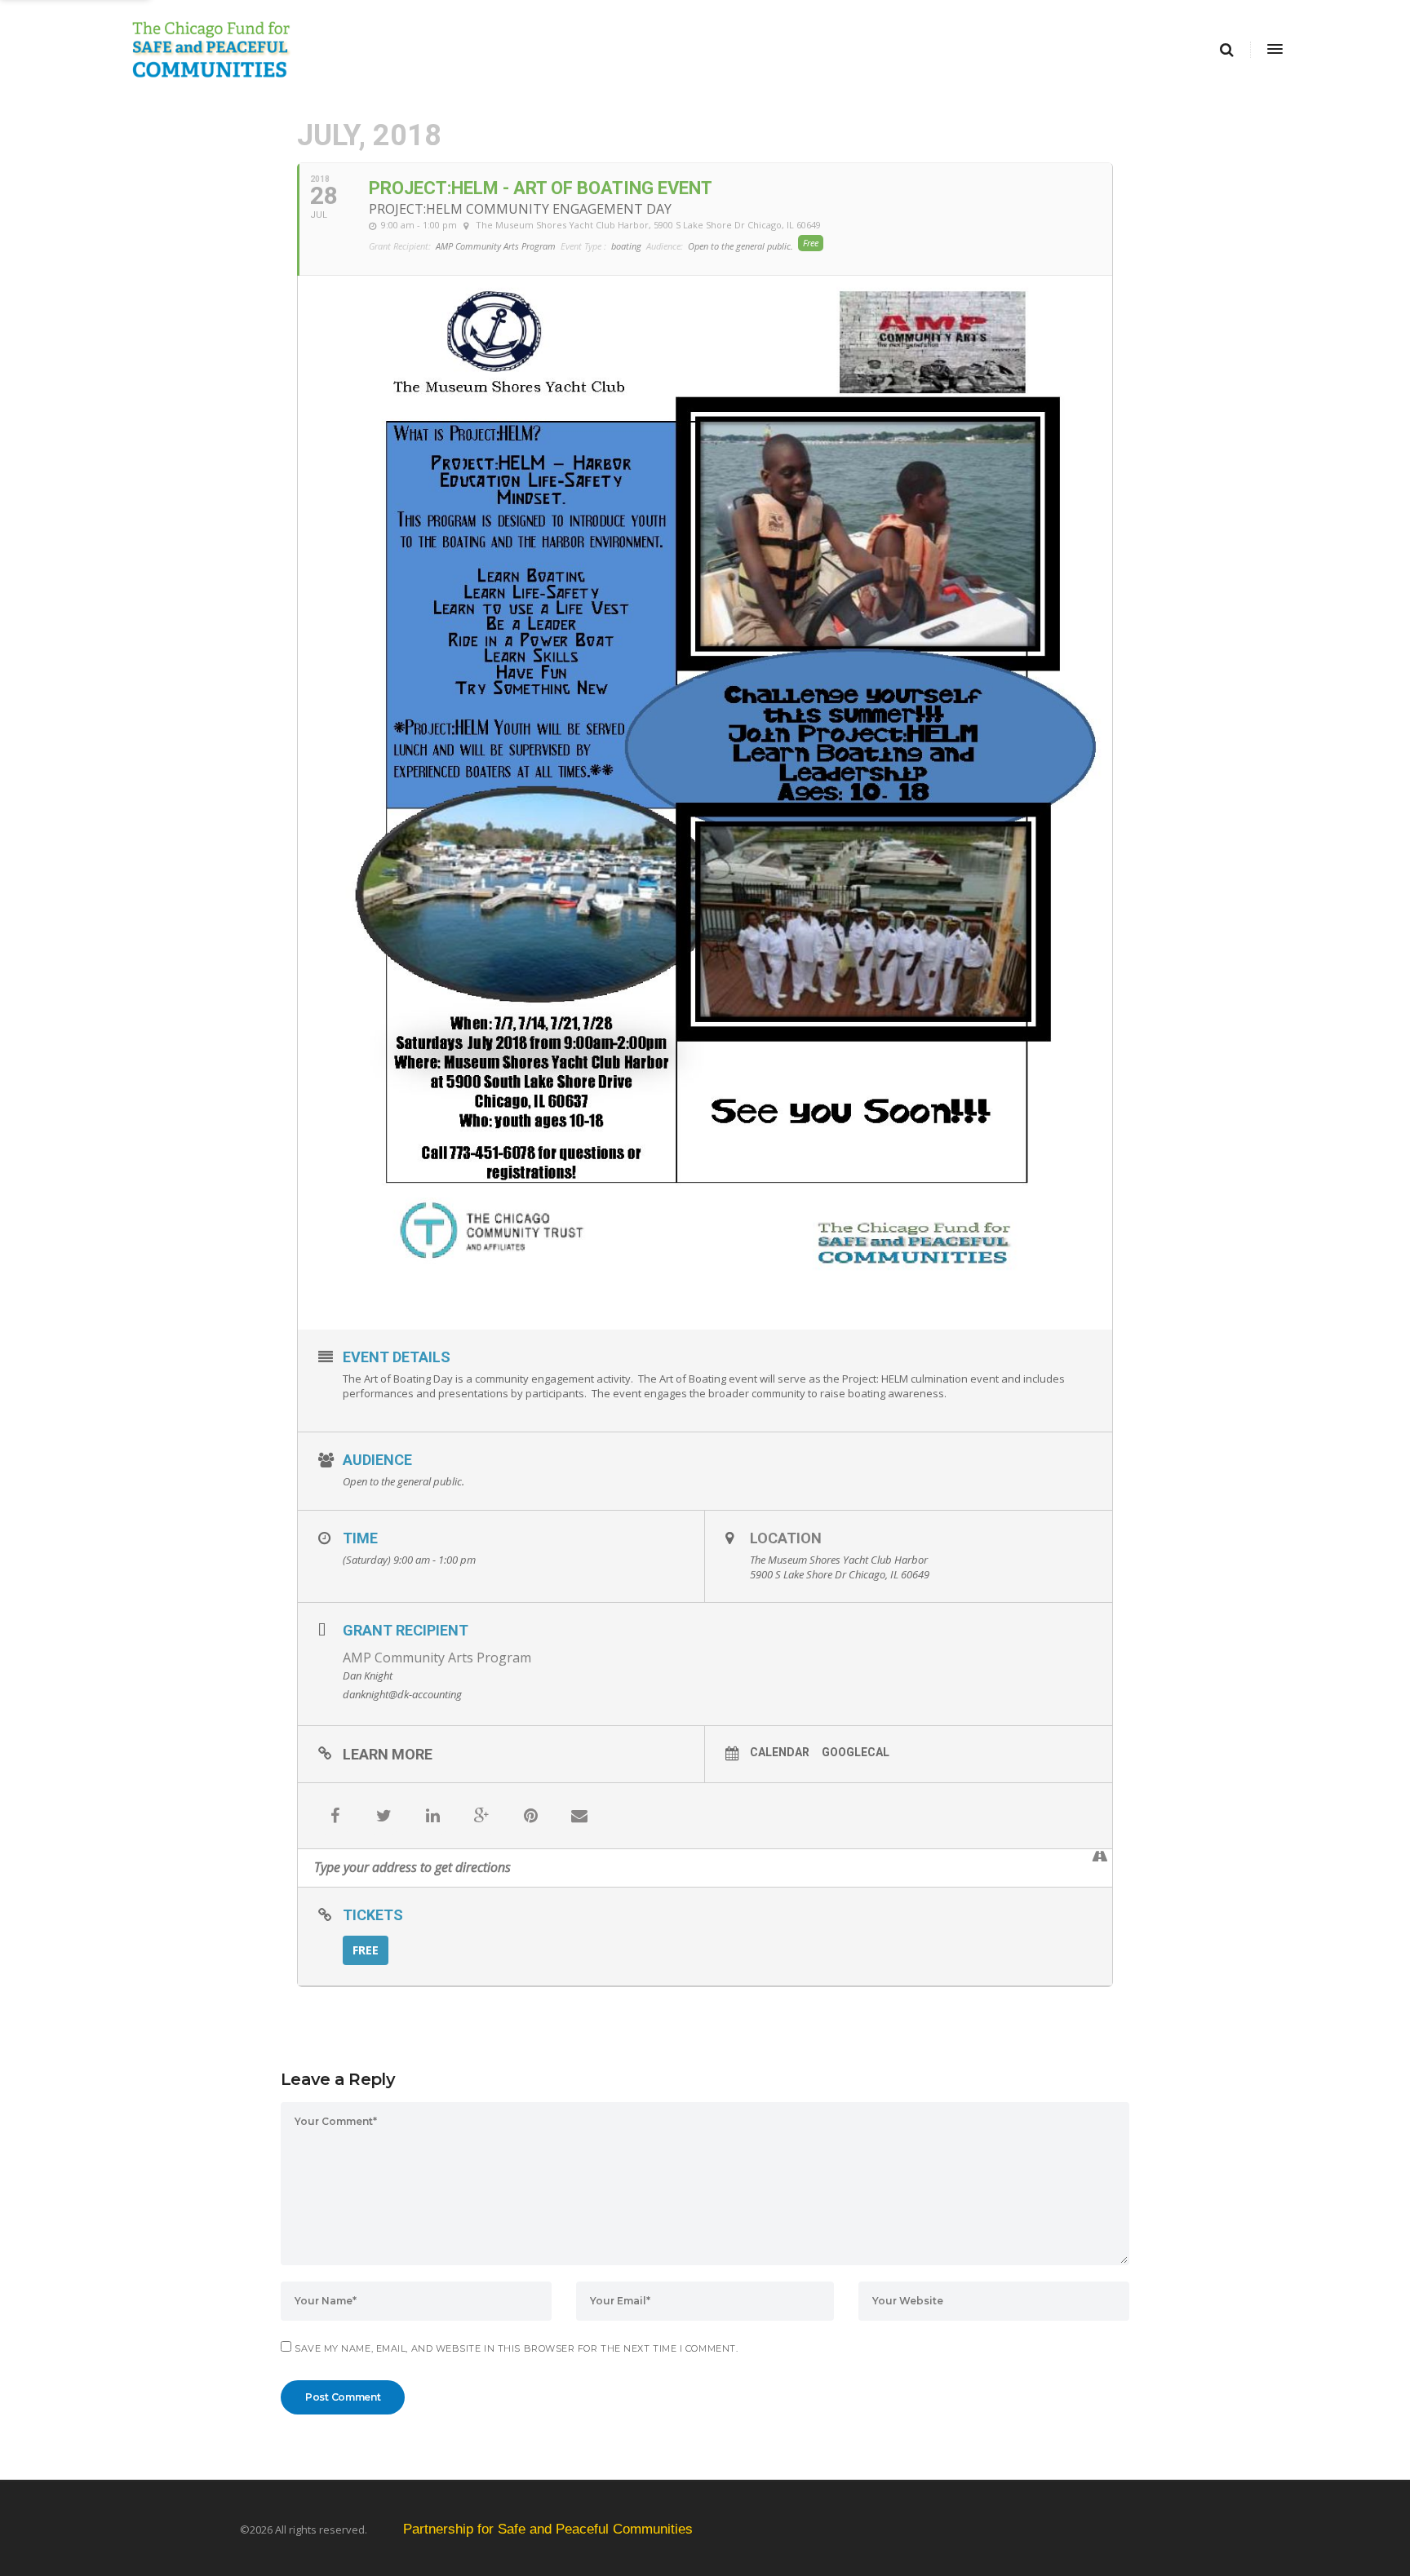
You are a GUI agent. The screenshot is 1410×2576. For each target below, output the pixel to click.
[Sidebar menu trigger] (1274, 50)
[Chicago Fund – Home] (584, 50)
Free (366, 1950)
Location (786, 1538)
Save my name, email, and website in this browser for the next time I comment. (516, 2348)
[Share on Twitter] (384, 1816)
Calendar (780, 1752)
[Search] (1227, 50)
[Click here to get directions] (1100, 1857)
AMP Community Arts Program (437, 1658)
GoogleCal (856, 1752)
